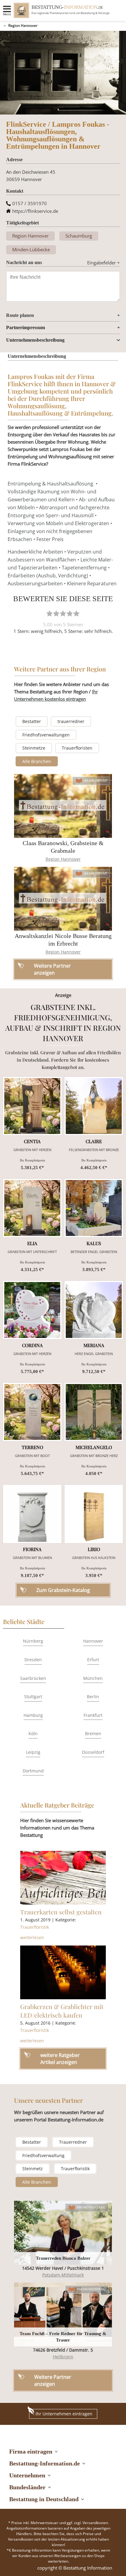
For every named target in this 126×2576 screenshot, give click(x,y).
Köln (33, 1733)
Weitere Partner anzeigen (53, 2380)
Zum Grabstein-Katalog (63, 1590)
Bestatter (32, 721)
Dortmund (33, 1771)
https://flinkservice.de (35, 211)
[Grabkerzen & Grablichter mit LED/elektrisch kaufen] (63, 1972)
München (93, 1678)
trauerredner (71, 721)
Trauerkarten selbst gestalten (61, 1912)
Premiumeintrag (91, 2207)
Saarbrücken (33, 1678)
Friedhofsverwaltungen (46, 735)
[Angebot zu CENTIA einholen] (32, 1106)
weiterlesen (32, 1937)
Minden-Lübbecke (31, 249)
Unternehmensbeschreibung (35, 340)
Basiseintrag (96, 781)
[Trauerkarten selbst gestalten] (63, 1878)
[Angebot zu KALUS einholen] (94, 1208)
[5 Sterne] (76, 613)
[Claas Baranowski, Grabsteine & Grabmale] (63, 806)
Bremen (93, 1733)
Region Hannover (23, 25)
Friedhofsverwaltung (43, 2155)
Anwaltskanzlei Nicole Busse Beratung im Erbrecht (63, 940)
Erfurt (93, 1660)
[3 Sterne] (63, 613)
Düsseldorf (93, 1752)
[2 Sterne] (56, 613)
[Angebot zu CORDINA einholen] (32, 1310)
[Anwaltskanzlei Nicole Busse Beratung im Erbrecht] (63, 899)
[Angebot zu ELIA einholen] (32, 1208)
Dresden (33, 1660)
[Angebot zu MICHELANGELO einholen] (94, 1412)
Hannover (93, 1641)
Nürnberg (33, 1641)
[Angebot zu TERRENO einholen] (32, 1412)
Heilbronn (63, 2357)
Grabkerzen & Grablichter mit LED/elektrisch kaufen (62, 2011)
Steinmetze (34, 748)
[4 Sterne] (70, 613)
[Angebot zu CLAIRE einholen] (94, 1106)
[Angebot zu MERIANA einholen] (94, 1310)
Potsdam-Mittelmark (63, 2275)
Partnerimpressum (26, 327)
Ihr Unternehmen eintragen (64, 2414)
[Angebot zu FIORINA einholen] (32, 1514)
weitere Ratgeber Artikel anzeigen (60, 2058)
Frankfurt (93, 1715)
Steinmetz (33, 2169)
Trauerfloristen (77, 748)
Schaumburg (79, 236)
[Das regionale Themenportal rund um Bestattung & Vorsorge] (21, 10)
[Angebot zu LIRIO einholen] (94, 1514)
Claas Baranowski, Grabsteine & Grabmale (63, 847)
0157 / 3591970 (30, 203)
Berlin (93, 1697)
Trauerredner (73, 2142)
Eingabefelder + (104, 263)
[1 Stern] (50, 613)
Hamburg (33, 1715)
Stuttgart (33, 1697)
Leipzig (33, 1752)
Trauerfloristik (35, 1927)
